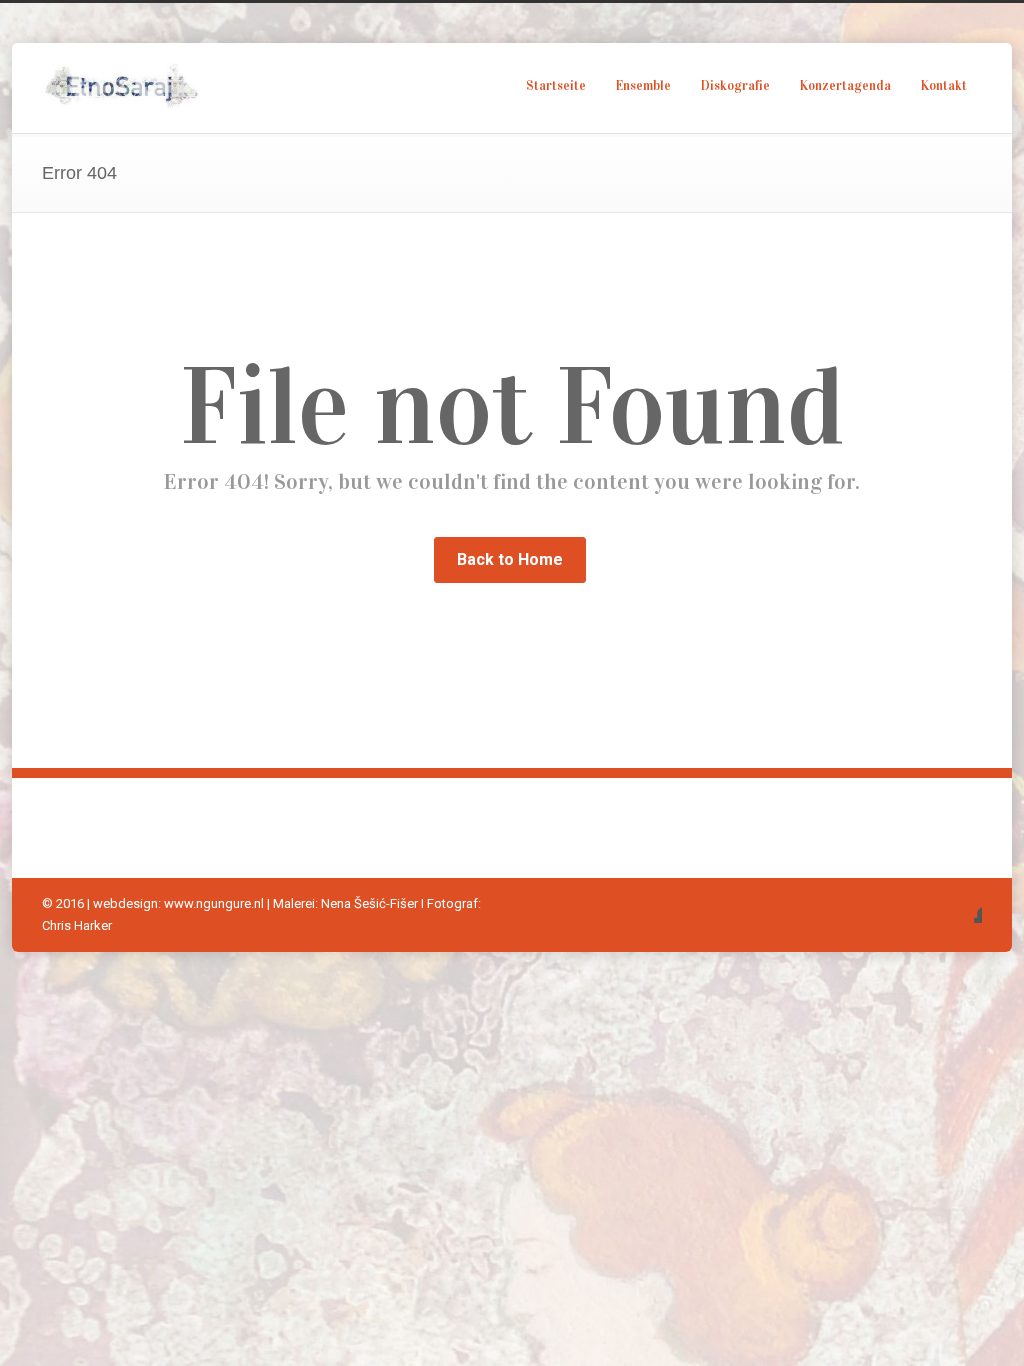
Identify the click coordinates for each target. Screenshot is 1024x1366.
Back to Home (510, 559)
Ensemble (643, 86)
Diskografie (735, 86)
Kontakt (944, 86)
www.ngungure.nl (214, 903)
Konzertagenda (845, 86)
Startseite (556, 86)
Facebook (962, 903)
